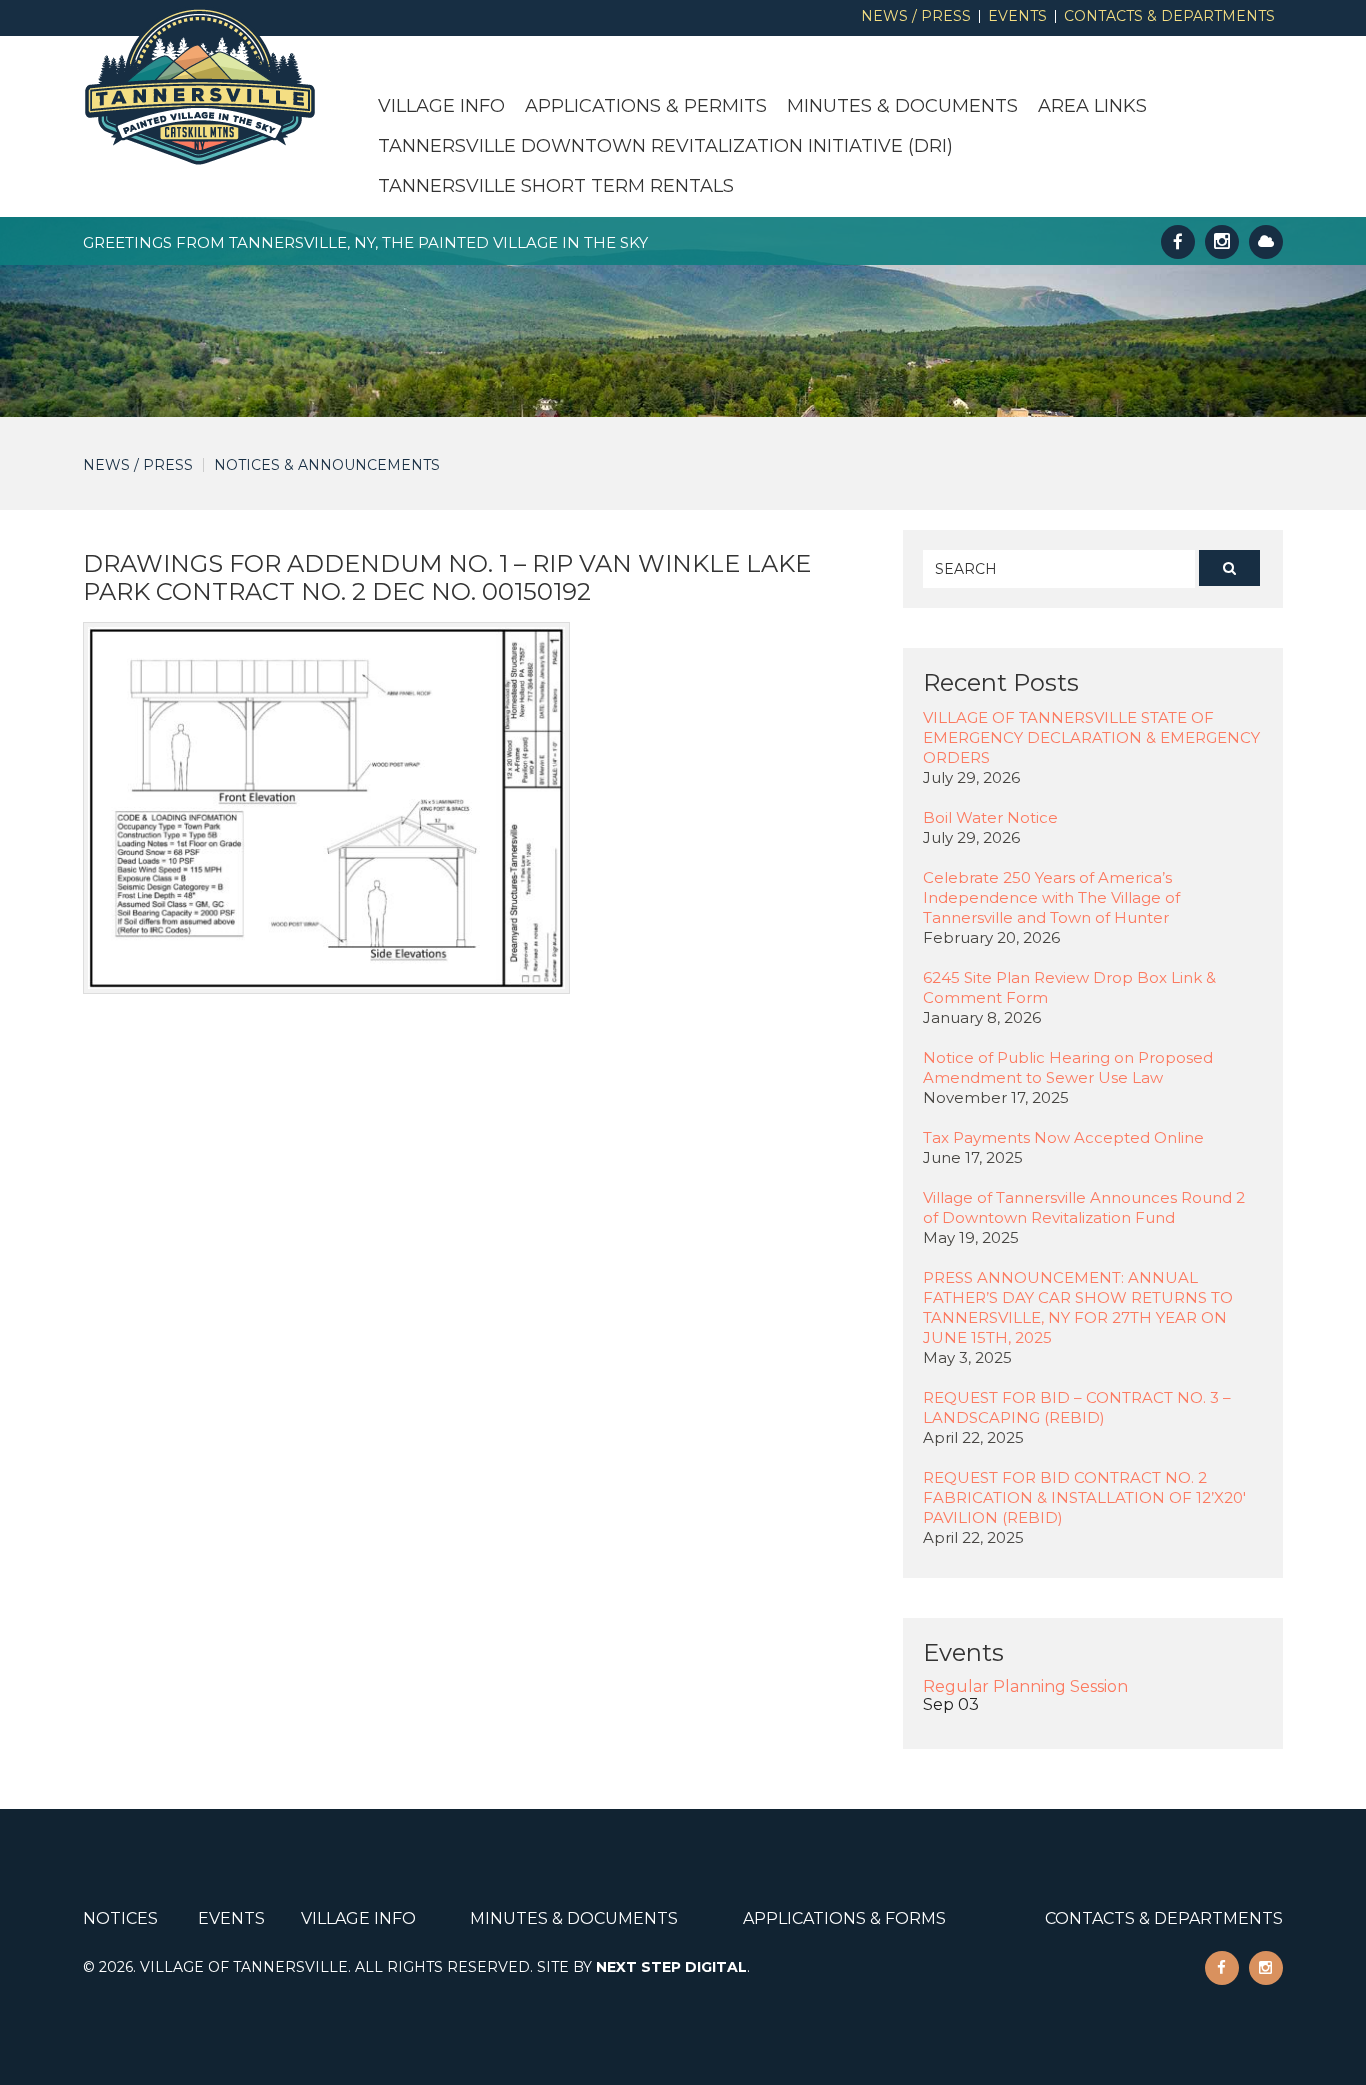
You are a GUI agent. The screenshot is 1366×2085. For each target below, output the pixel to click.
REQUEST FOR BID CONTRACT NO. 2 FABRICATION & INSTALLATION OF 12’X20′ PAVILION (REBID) (1084, 1497)
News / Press (916, 16)
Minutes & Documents (902, 106)
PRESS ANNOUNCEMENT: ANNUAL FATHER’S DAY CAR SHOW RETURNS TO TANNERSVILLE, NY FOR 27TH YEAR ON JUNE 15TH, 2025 (1078, 1307)
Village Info (441, 106)
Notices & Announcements (327, 465)
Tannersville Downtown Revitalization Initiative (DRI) (665, 146)
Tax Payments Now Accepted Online (1063, 1137)
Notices (120, 1918)
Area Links (1092, 106)
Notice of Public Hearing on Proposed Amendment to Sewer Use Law (1068, 1067)
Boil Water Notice (990, 817)
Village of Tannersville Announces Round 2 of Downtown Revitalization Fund (1084, 1207)
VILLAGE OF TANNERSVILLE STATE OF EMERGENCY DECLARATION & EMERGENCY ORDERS (1091, 737)
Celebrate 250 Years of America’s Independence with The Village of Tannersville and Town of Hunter (1051, 897)
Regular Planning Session (1025, 1686)
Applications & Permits (646, 106)
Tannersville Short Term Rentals (556, 186)
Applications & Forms (844, 1918)
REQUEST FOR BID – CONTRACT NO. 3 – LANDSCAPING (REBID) (1077, 1407)
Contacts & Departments (1169, 16)
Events (1017, 16)
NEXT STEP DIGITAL (671, 1967)
